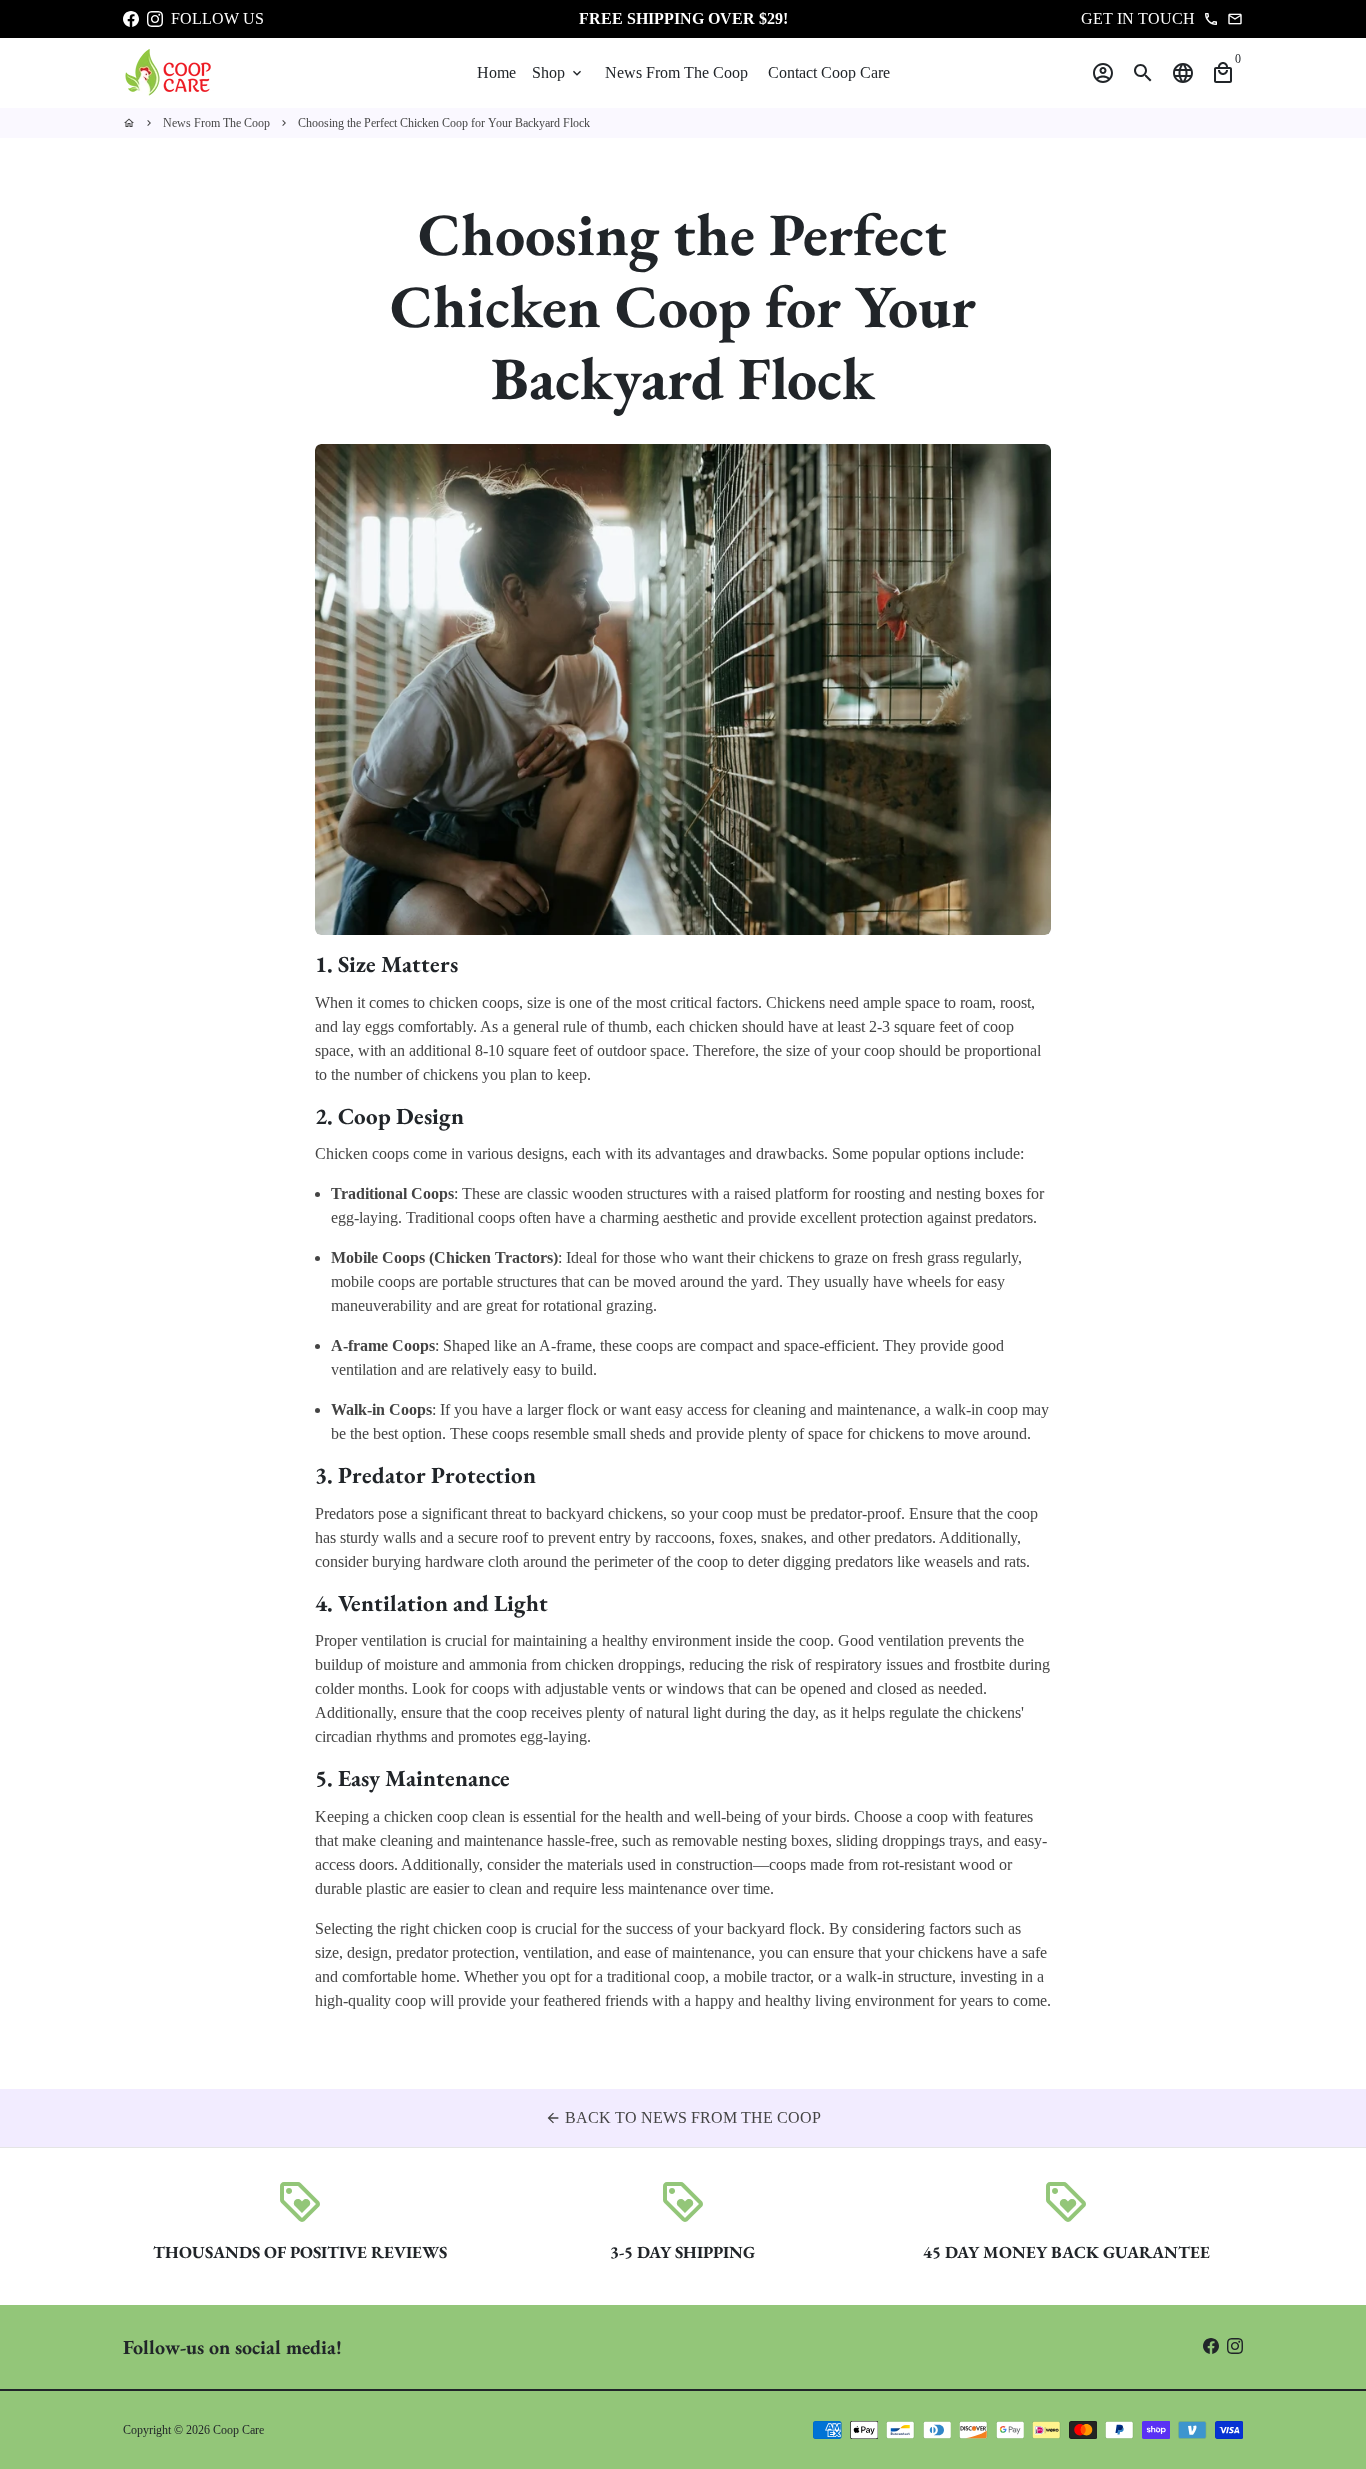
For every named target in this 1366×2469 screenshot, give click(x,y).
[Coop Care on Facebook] (131, 18)
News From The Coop (676, 72)
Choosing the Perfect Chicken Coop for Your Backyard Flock (444, 123)
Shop (558, 72)
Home (496, 72)
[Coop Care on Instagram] (155, 18)
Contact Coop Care (829, 72)
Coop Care (238, 2430)
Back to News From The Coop (683, 2117)
